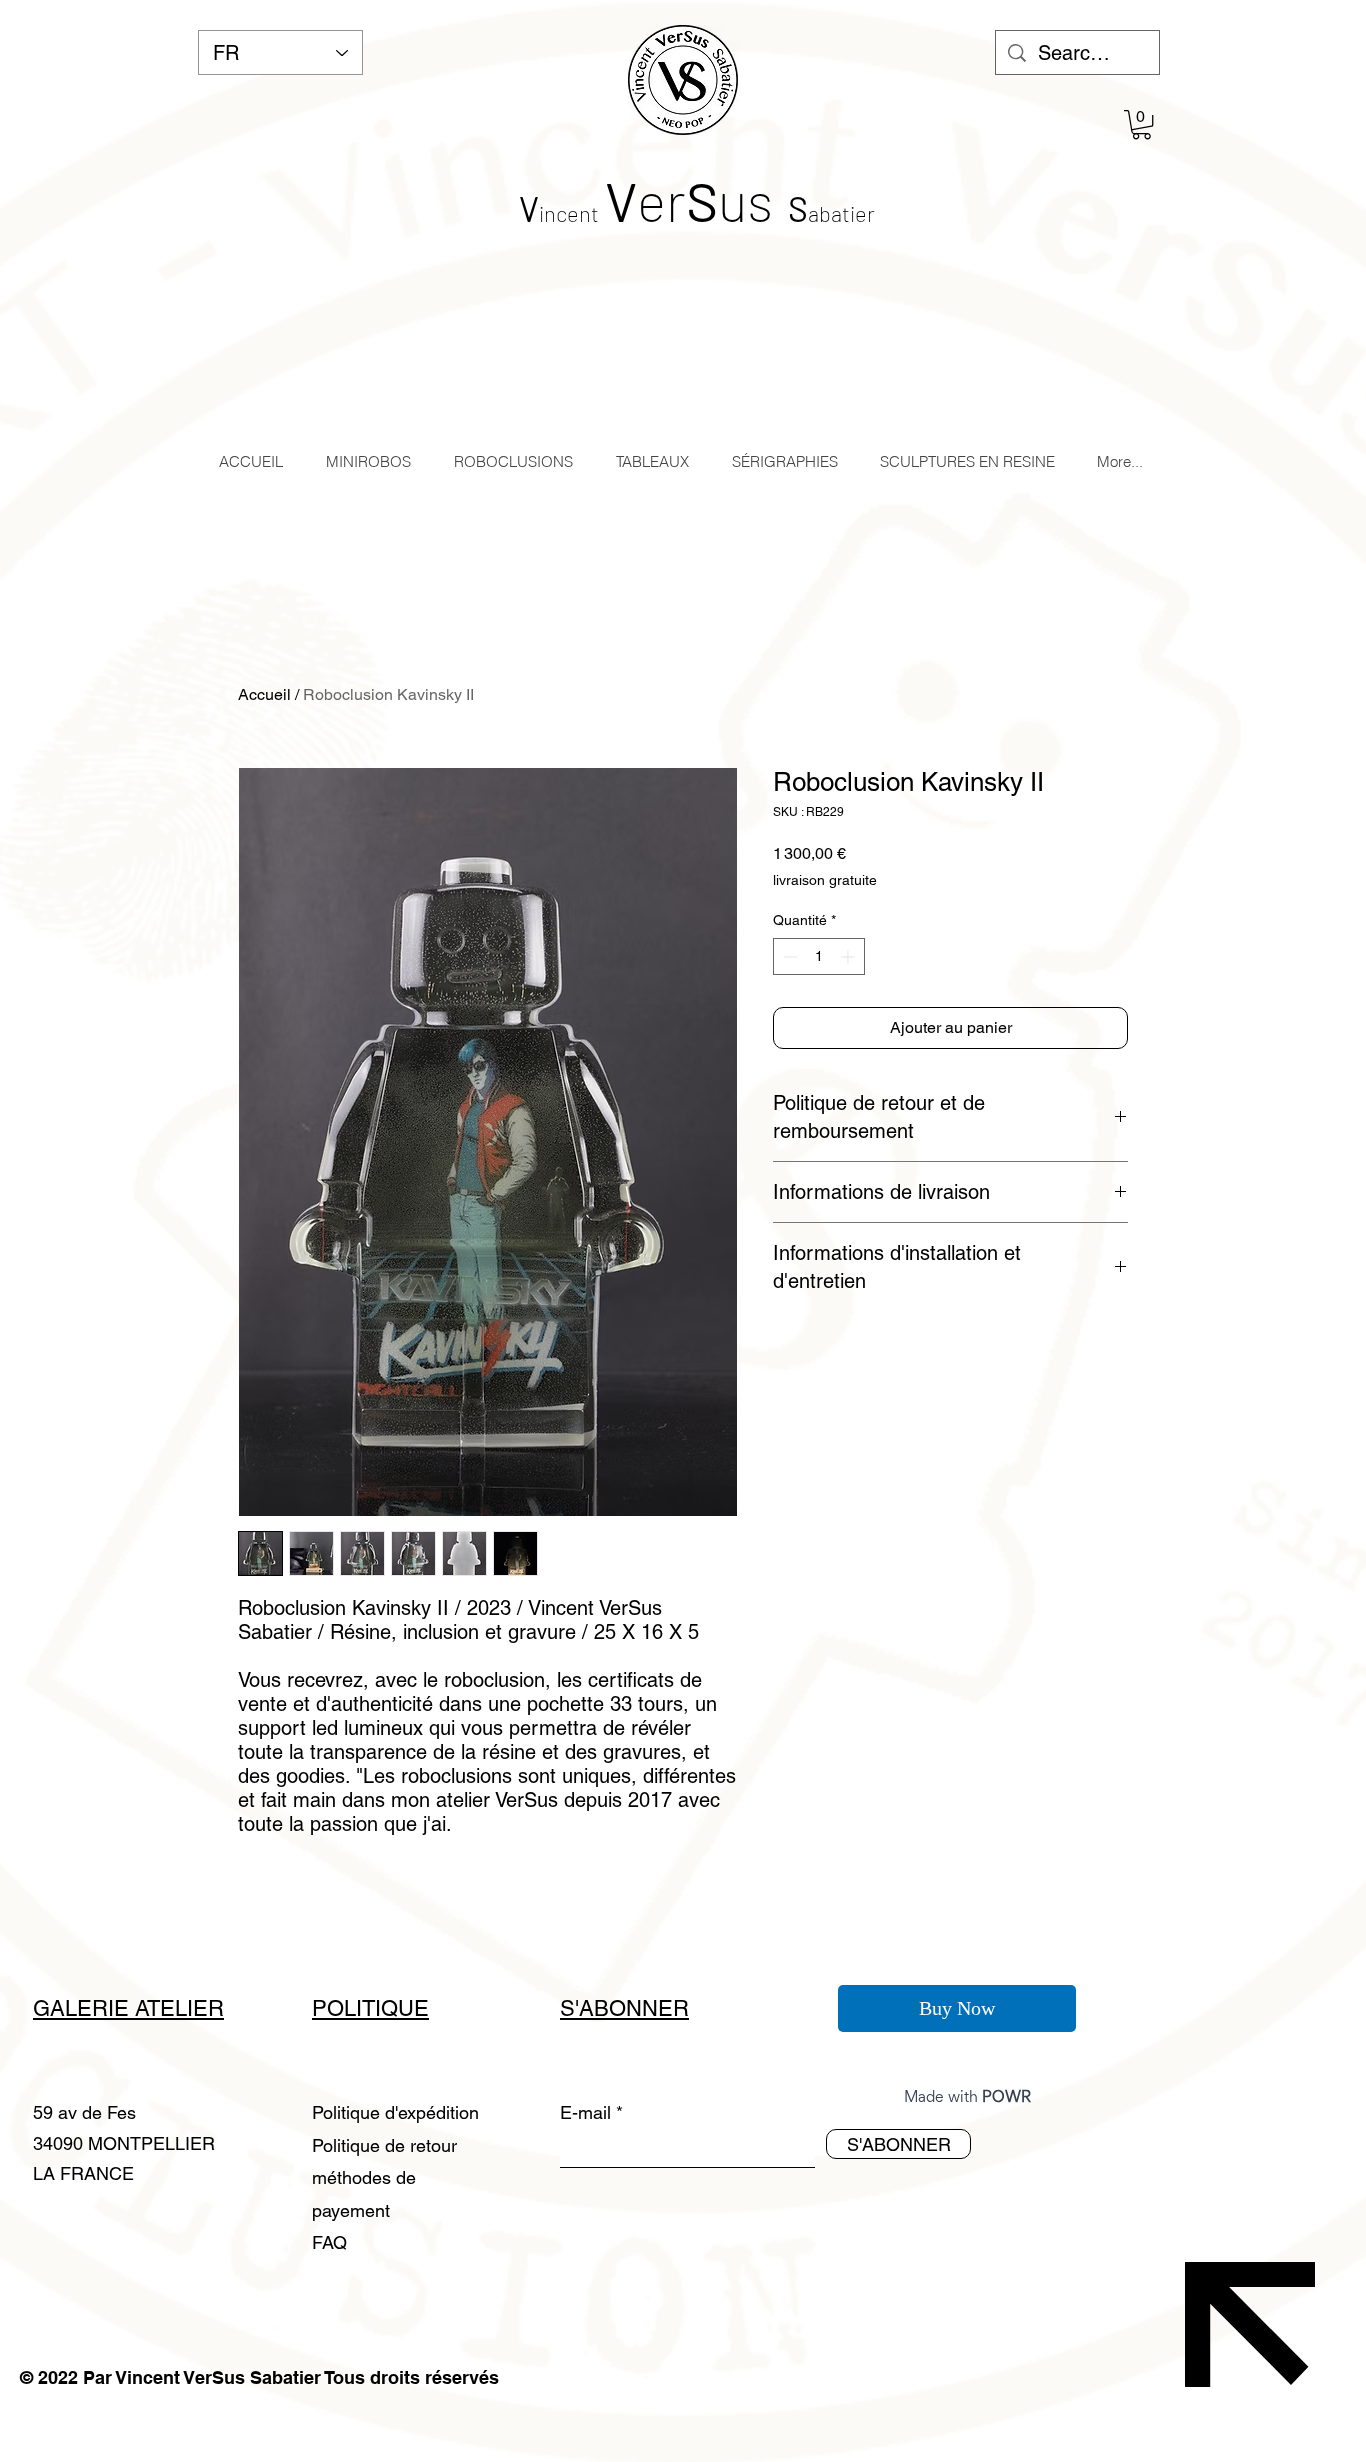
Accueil (264, 694)
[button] (1141, 124)
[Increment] (849, 956)
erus (689, 200)
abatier (841, 213)
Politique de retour (384, 2145)
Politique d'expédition (395, 2112)
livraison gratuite (825, 880)
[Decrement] (788, 956)
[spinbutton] (819, 956)
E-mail (585, 2113)
